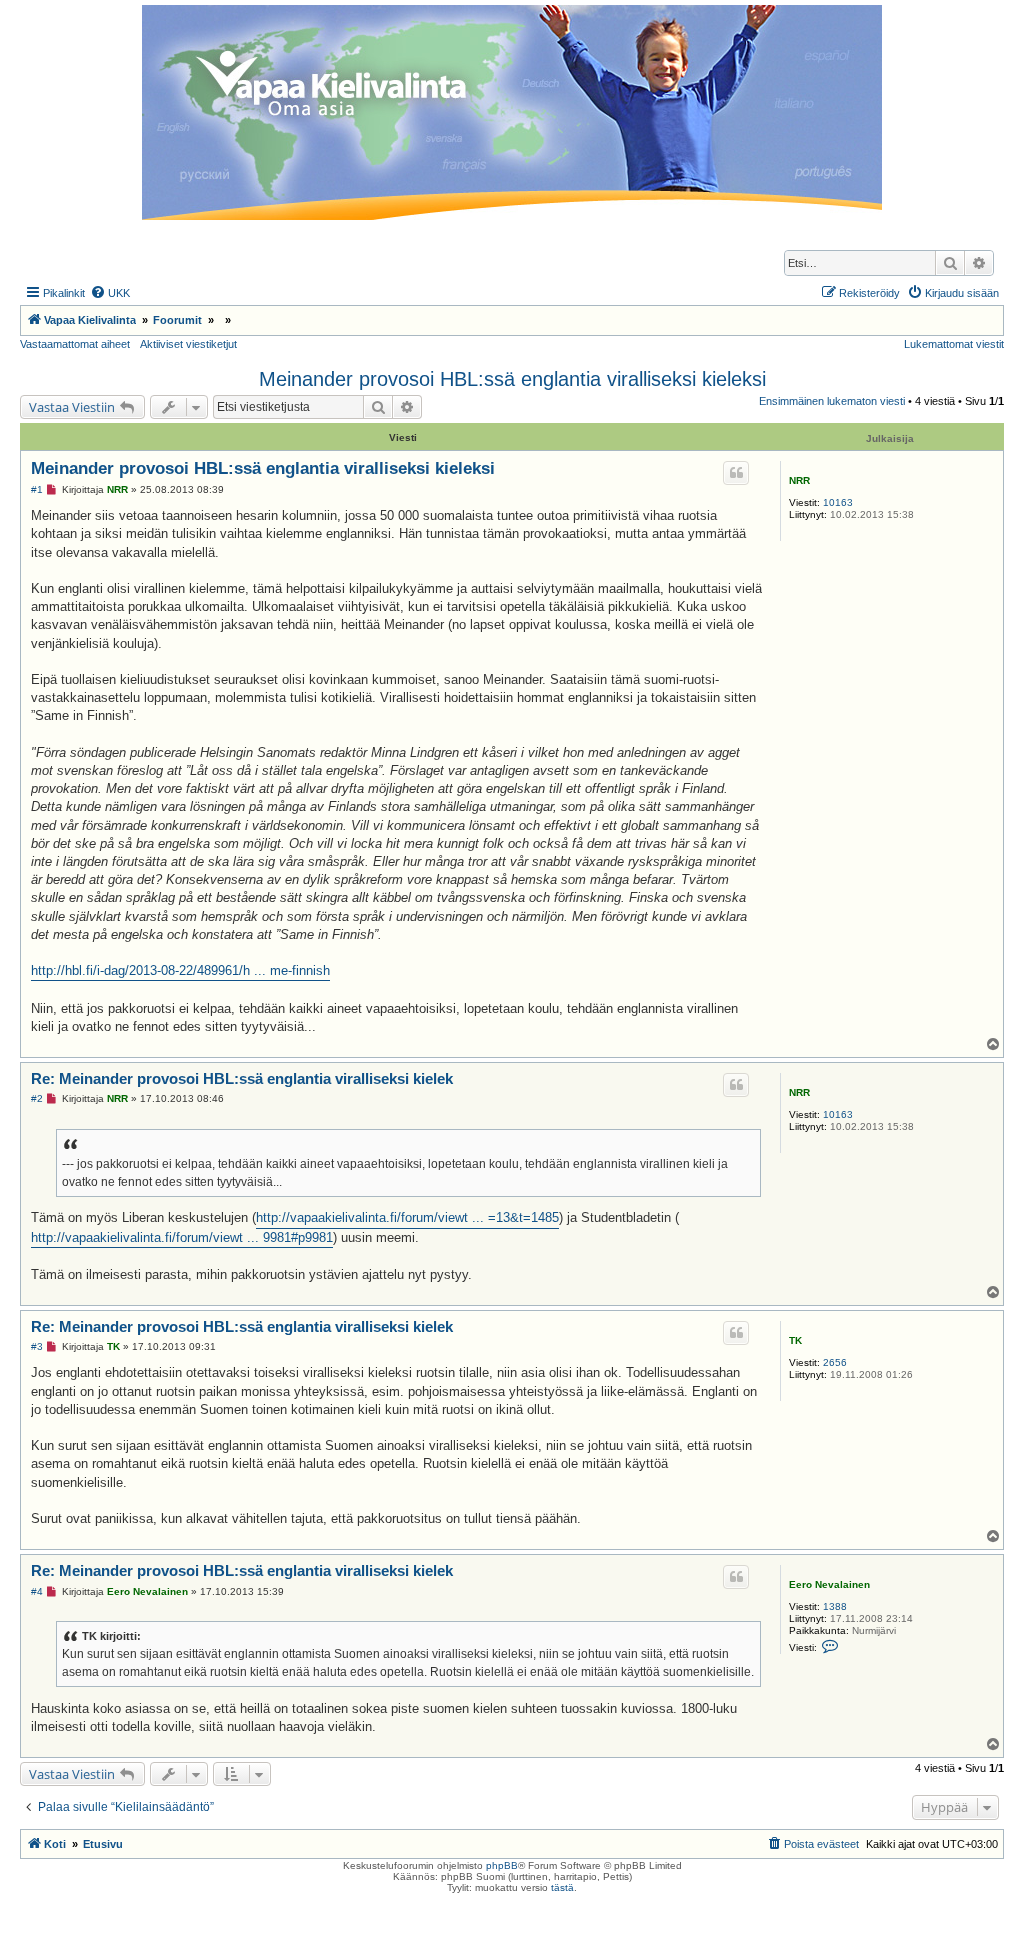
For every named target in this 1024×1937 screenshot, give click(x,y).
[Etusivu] (512, 112)
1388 (835, 1606)
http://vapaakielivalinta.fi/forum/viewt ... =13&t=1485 (407, 1217)
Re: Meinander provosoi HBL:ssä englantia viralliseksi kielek (242, 1078)
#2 (37, 1098)
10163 (838, 502)
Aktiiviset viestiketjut (188, 344)
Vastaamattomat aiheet (75, 344)
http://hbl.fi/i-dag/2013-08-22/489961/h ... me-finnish (180, 970)
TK (795, 1340)
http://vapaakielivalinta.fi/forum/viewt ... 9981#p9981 (182, 1237)
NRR (799, 480)
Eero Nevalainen (829, 1584)
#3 (37, 1346)
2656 (835, 1362)
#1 (37, 489)
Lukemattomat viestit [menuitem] (954, 344)
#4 (37, 1591)
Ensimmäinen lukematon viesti (832, 401)
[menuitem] (110, 293)
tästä (562, 1887)
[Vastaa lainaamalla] (736, 473)
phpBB (502, 1865)
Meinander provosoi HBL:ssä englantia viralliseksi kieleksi (512, 379)
